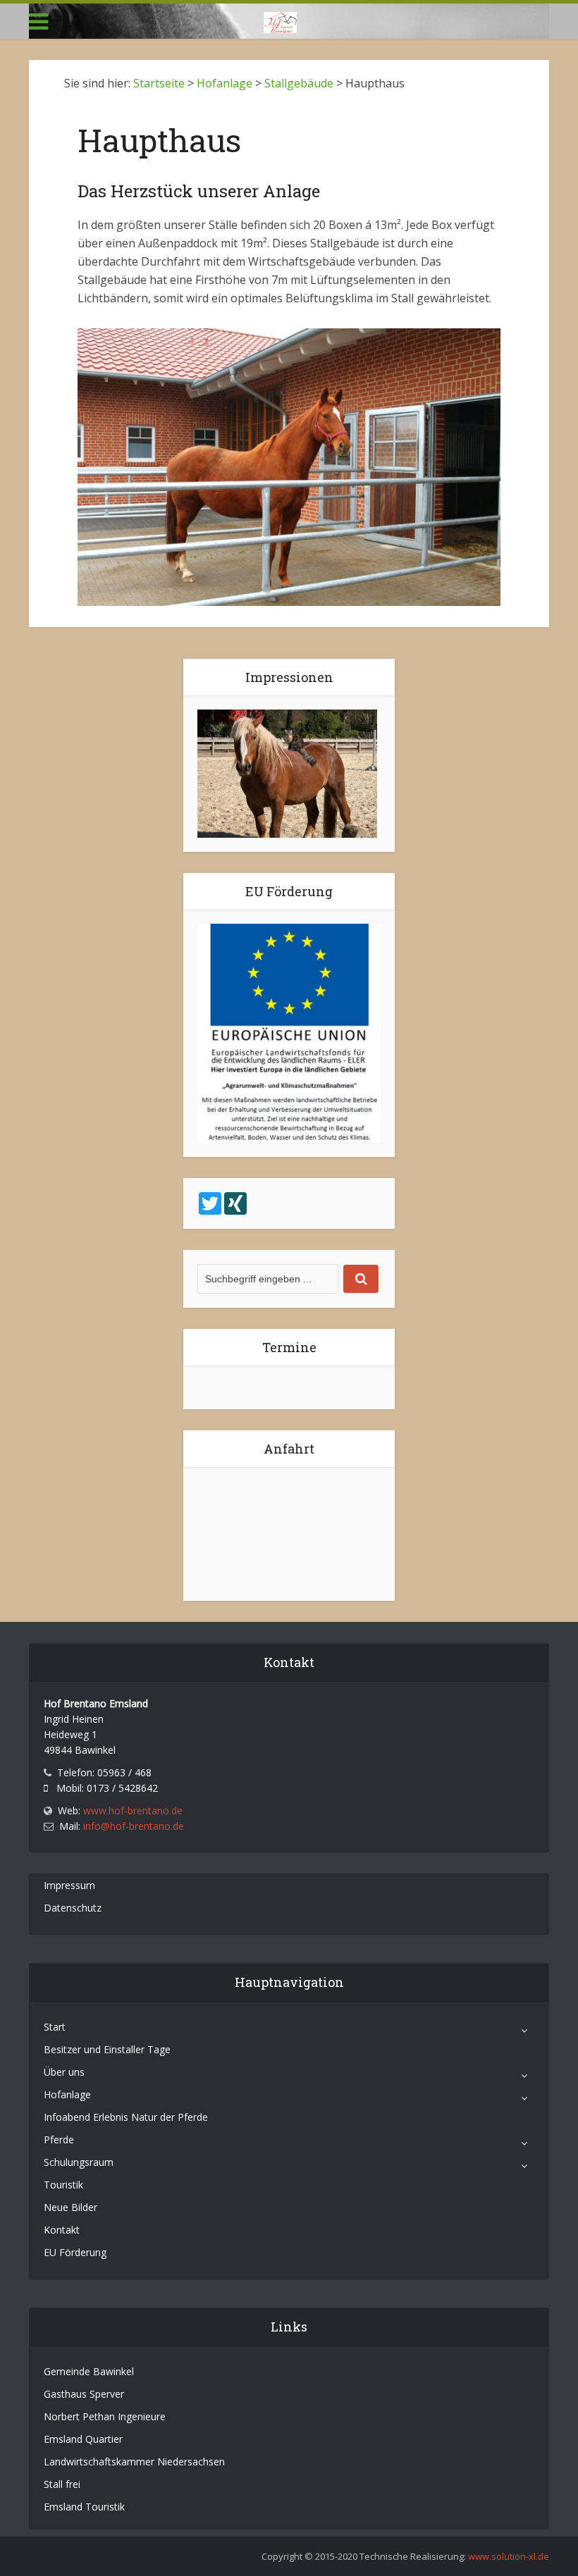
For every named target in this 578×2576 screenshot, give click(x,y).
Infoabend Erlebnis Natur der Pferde (126, 2117)
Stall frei (62, 2484)
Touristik (63, 2185)
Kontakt (62, 2230)
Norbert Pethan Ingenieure (105, 2416)
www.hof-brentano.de (133, 1810)
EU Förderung (75, 2252)
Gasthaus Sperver (84, 2394)
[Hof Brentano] (280, 20)
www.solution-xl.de (509, 2556)
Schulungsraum (79, 2162)
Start (55, 2027)
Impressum (69, 1885)
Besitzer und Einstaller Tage (107, 2049)
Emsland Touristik (84, 2507)
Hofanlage (67, 2094)
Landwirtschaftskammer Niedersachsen (134, 2462)
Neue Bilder (70, 2207)
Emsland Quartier (83, 2439)
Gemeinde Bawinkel (89, 2371)
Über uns (64, 2072)
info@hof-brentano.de (134, 1826)
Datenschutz (73, 1908)
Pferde (59, 2140)
